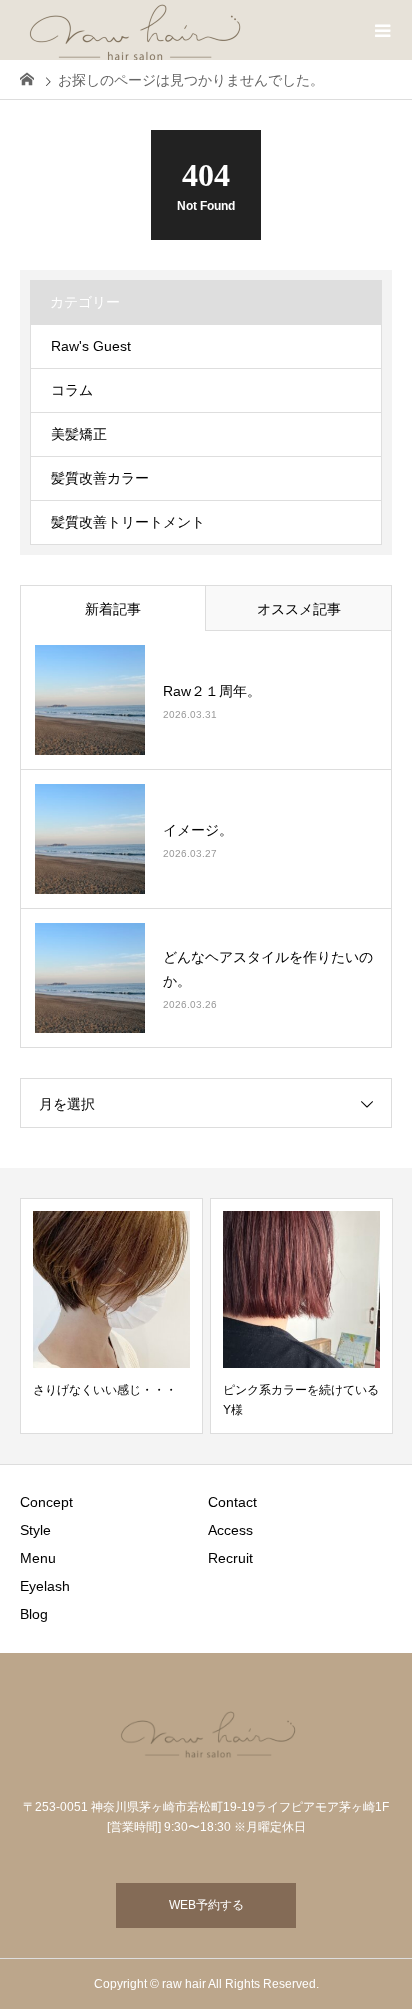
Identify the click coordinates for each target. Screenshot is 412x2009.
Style (35, 1530)
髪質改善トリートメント (128, 522)
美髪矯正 (79, 434)
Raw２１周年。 (212, 691)
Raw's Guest (91, 346)
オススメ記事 (299, 609)
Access (230, 1530)
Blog (34, 1614)
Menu (38, 1558)
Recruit (230, 1558)
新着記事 (113, 609)
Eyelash (45, 1586)
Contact (232, 1502)
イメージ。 (198, 830)
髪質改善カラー (100, 478)
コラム (72, 390)
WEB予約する (206, 1905)
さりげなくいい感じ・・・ (105, 1390)
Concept (46, 1502)
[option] (111, 1316)
